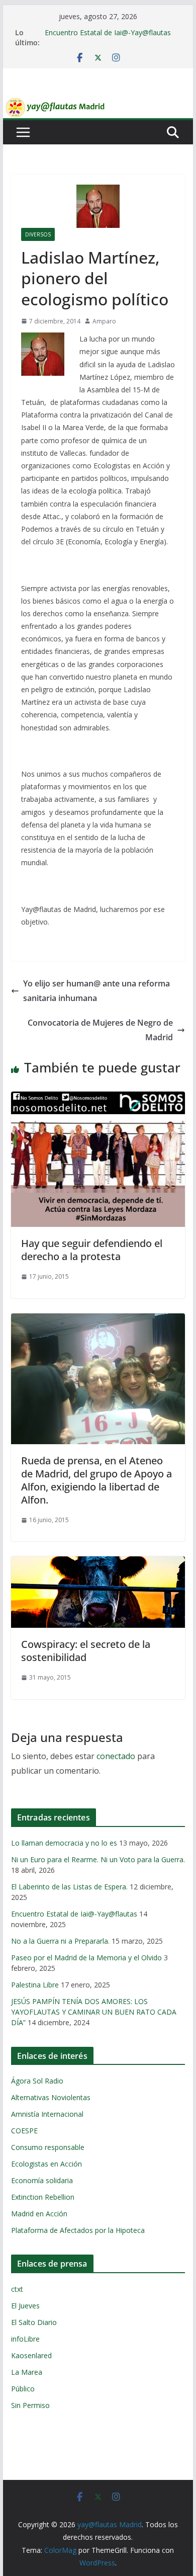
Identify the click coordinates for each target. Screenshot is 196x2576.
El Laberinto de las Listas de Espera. (69, 1887)
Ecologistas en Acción (46, 2164)
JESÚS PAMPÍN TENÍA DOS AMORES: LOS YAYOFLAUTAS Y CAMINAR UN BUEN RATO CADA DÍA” (94, 2012)
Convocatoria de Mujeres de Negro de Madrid (100, 1030)
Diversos (38, 234)
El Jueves (25, 2306)
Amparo (104, 321)
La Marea (27, 2372)
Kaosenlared (31, 2355)
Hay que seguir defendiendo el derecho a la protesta (92, 1250)
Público (23, 2389)
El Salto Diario (34, 2322)
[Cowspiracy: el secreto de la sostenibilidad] (98, 1563)
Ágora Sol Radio (37, 2081)
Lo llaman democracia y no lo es (64, 1843)
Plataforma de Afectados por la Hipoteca (78, 2230)
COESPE (24, 2131)
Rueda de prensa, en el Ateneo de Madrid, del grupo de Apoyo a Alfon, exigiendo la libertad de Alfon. (96, 1480)
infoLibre (25, 2339)
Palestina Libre (35, 1985)
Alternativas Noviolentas (51, 2097)
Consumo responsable (48, 2147)
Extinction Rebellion (43, 2197)
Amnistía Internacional (47, 2114)
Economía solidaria (42, 2180)
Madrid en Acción (39, 2214)
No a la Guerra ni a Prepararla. (60, 1941)
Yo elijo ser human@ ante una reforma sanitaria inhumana (96, 991)
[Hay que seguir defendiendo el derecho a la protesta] (98, 1099)
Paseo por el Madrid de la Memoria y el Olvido (86, 1958)
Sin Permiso (30, 2405)
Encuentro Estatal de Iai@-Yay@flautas (108, 32)
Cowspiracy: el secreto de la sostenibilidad (86, 1651)
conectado (116, 1756)
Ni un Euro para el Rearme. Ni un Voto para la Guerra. (98, 1859)
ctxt (17, 2289)
